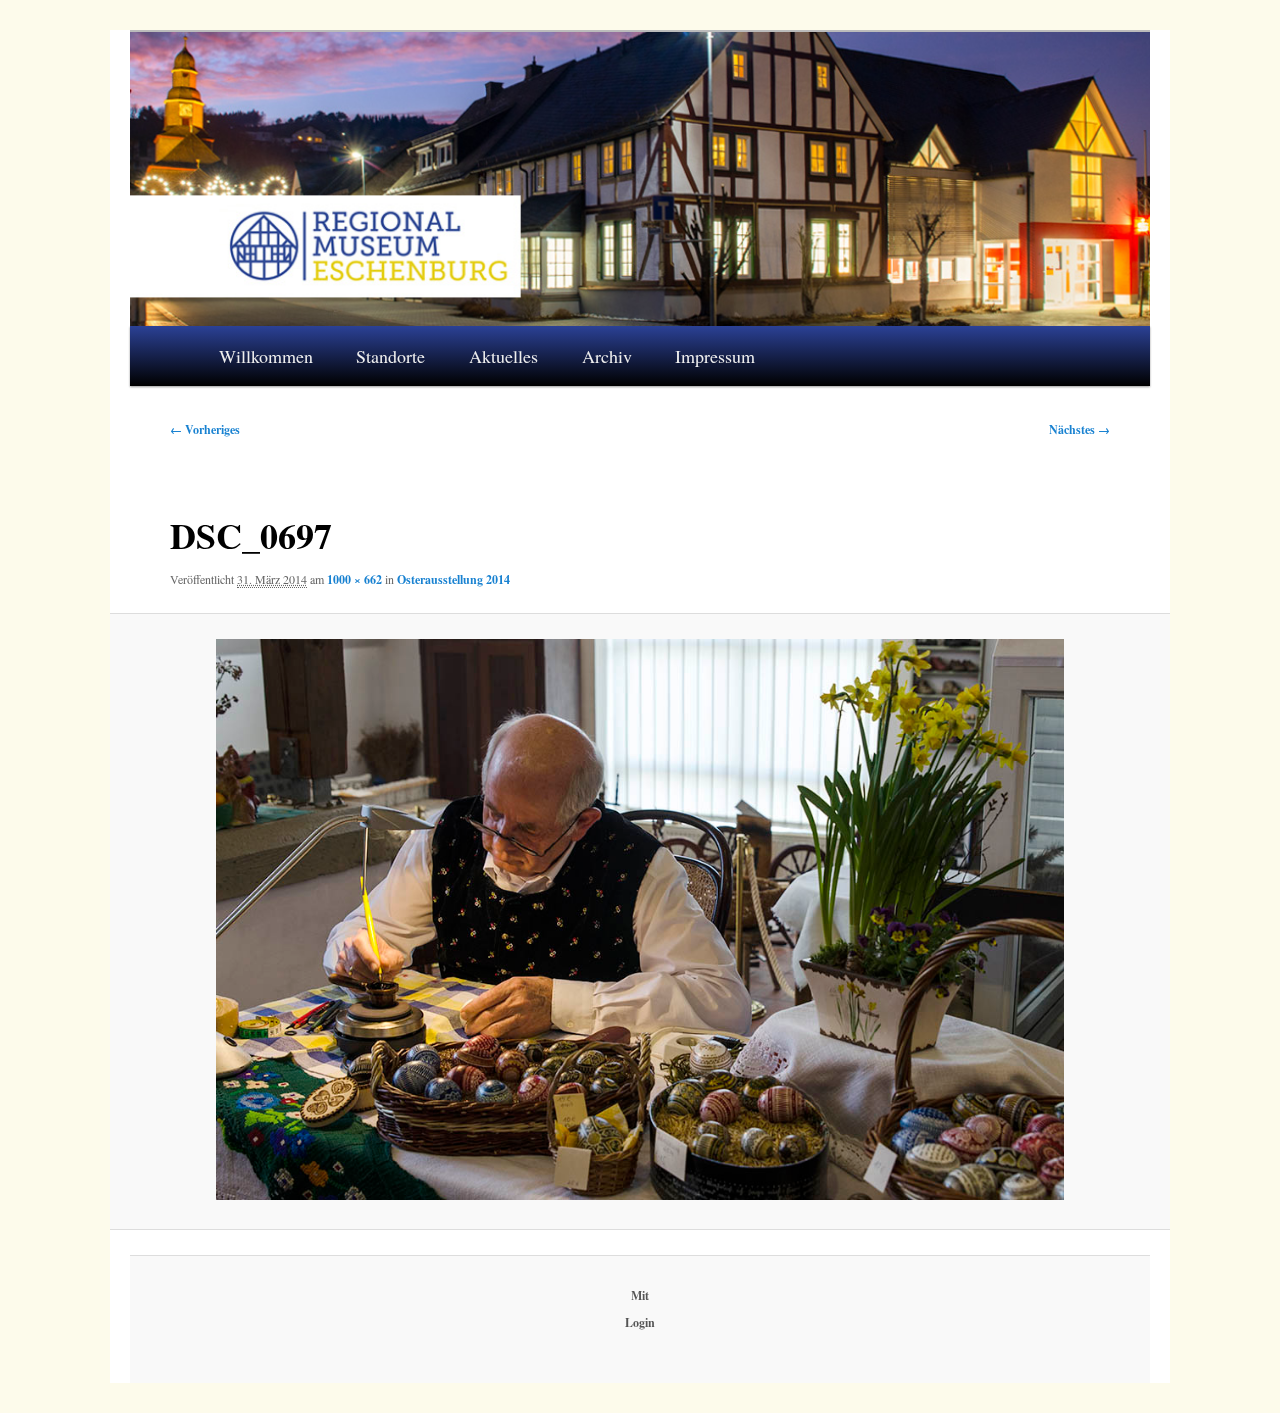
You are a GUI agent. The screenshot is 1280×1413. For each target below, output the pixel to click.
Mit (640, 1295)
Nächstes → (1079, 429)
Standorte (390, 356)
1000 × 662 (354, 579)
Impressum (715, 356)
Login (640, 1322)
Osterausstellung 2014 (453, 579)
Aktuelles (503, 356)
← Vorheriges (205, 429)
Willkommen (266, 356)
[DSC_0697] (639, 919)
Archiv (607, 356)
